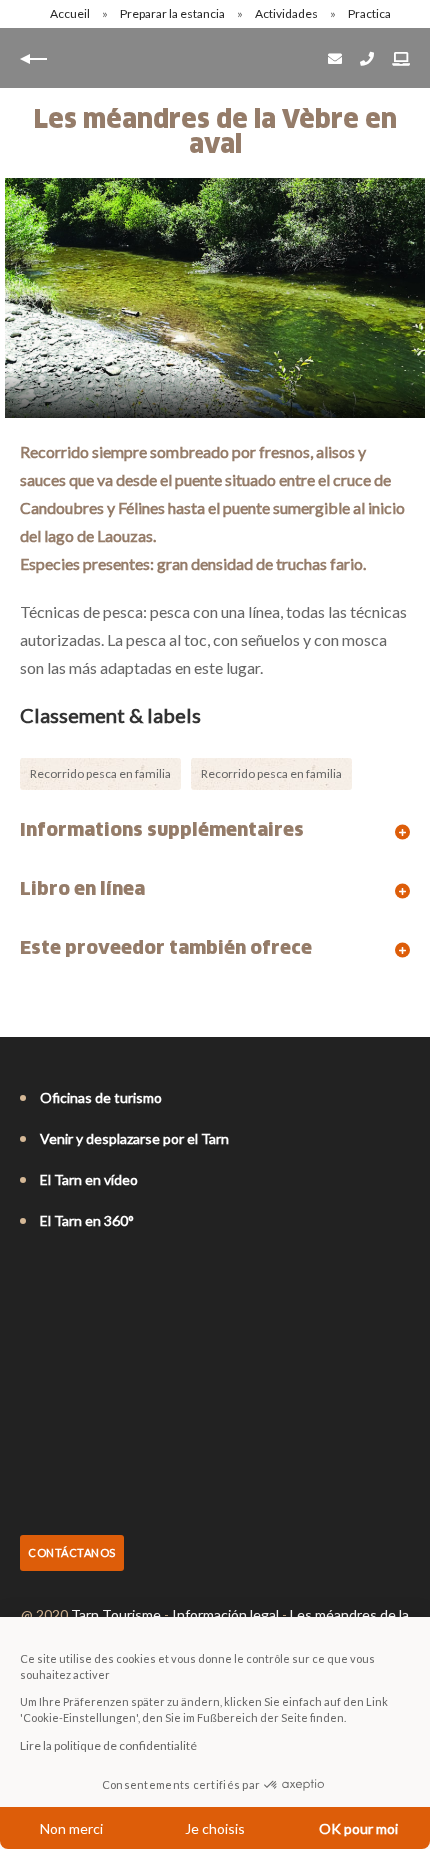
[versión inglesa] (58, 1275)
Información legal (225, 1614)
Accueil (70, 13)
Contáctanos (72, 1552)
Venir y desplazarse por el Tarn (134, 1138)
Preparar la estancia (173, 13)
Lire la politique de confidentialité (108, 1745)
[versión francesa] (30, 1275)
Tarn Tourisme (116, 1614)
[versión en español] (114, 1275)
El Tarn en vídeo (89, 1179)
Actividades (287, 13)
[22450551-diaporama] (215, 298)
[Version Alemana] (86, 1275)
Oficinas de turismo (101, 1097)
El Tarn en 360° (87, 1220)
